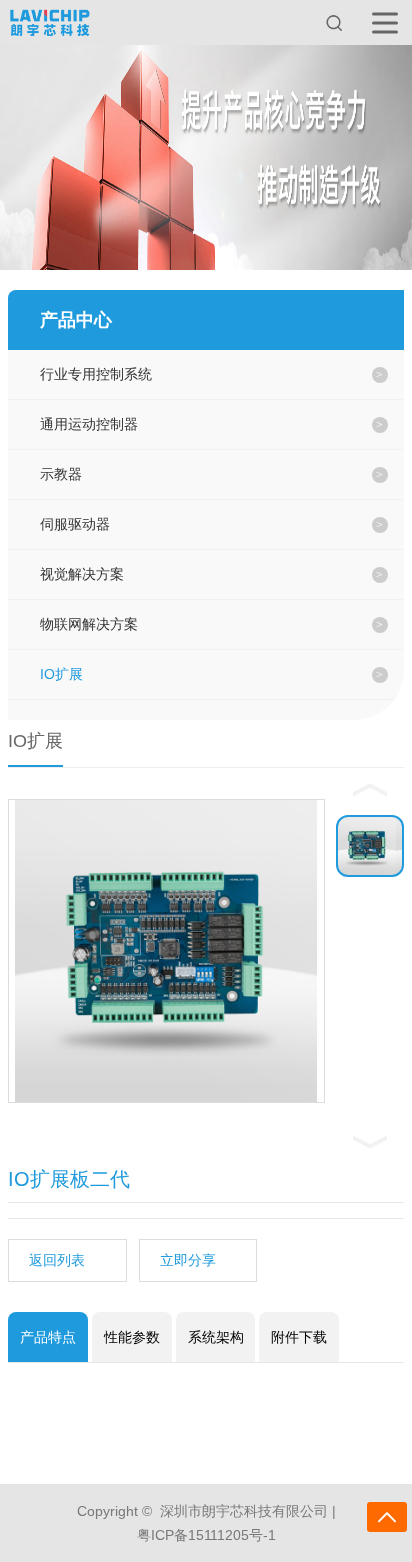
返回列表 (57, 1260)
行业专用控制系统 (96, 374)
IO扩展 (61, 674)
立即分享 (188, 1260)
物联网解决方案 (89, 624)
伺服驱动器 (75, 524)
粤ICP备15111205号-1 (206, 1535)
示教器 (61, 474)
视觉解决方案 (82, 574)
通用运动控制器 (89, 424)
